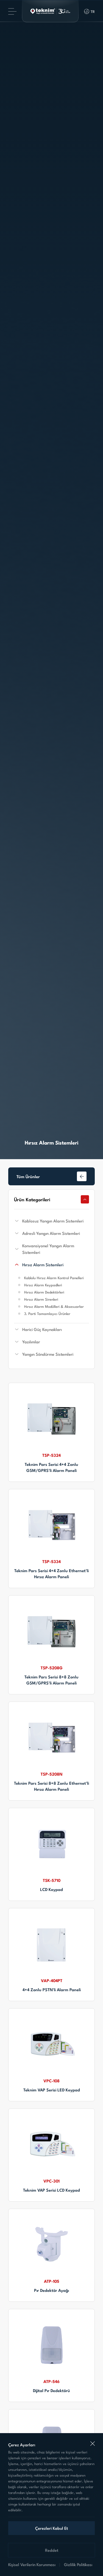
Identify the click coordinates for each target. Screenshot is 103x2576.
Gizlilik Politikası (78, 2564)
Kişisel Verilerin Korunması (32, 2564)
